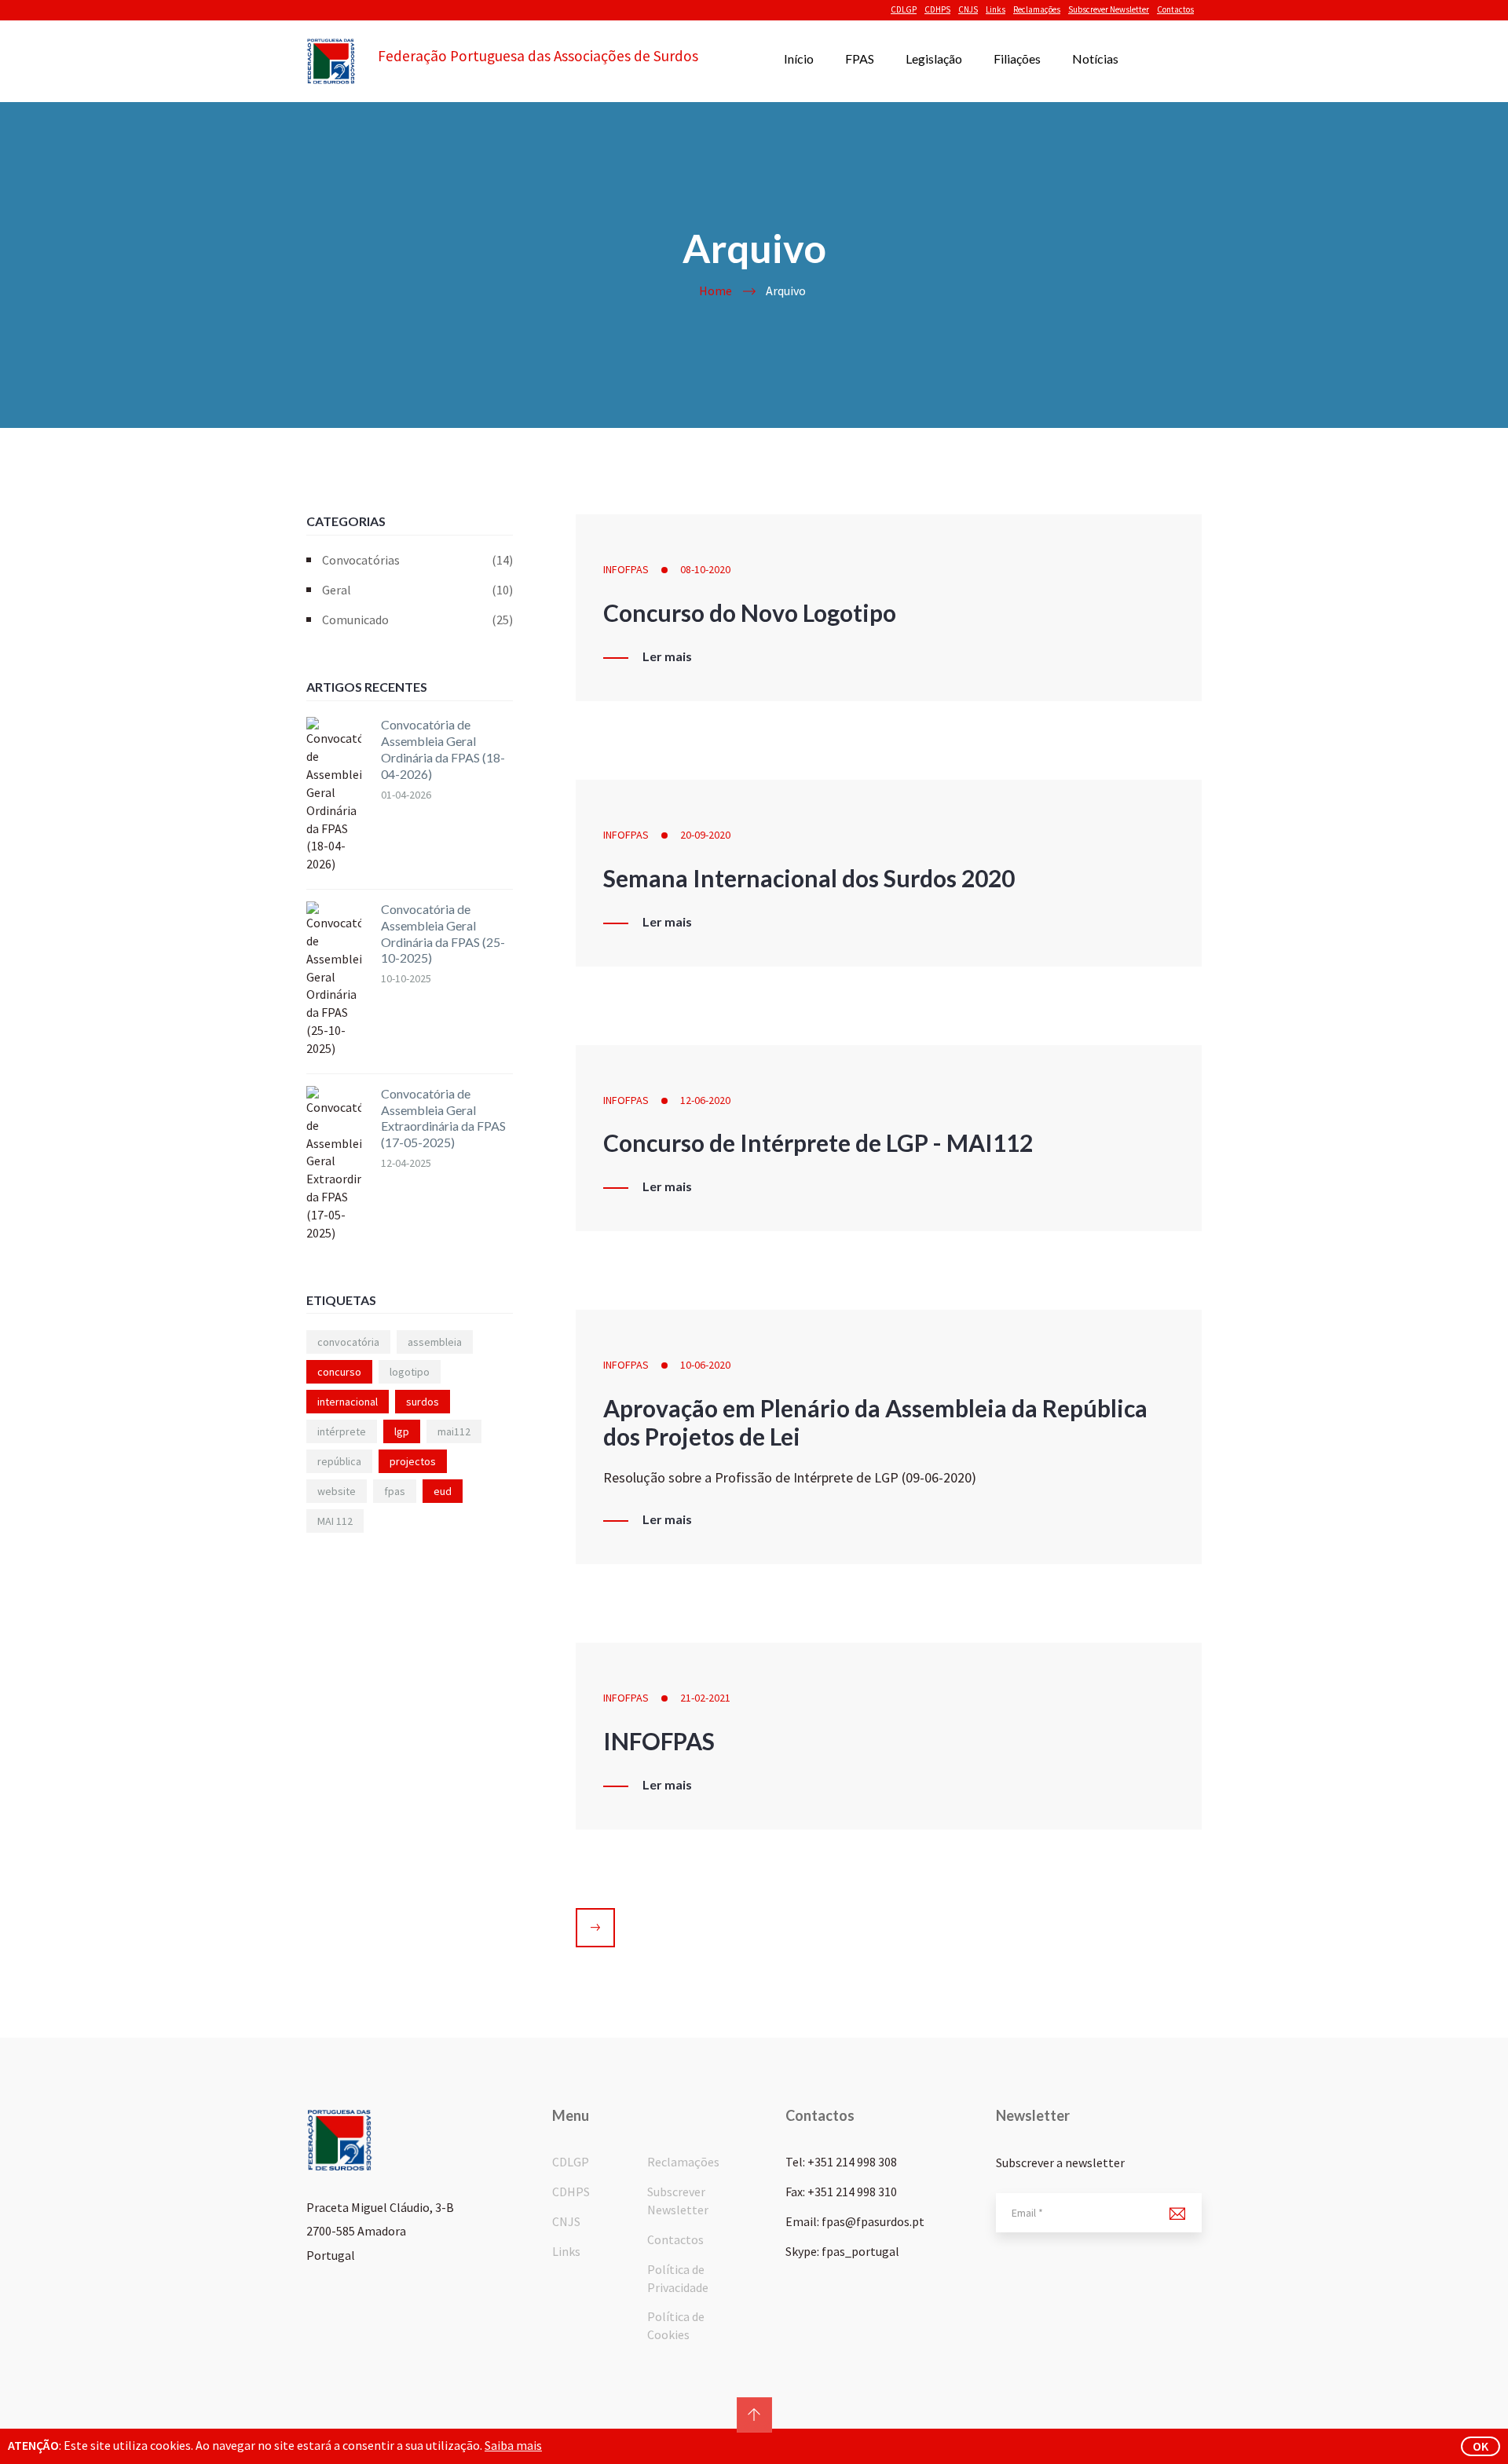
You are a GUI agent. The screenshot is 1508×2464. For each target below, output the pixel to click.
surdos (423, 1402)
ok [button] (1481, 2446)
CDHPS (937, 9)
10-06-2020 (705, 1365)
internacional (348, 1402)
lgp (402, 1431)
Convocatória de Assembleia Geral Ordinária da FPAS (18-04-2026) (443, 749)
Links (996, 9)
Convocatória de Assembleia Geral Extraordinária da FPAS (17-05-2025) (443, 1118)
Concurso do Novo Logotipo (750, 612)
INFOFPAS (626, 569)
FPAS (860, 58)
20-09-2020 (705, 835)
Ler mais (667, 656)
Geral (417, 590)
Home (716, 291)
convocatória (348, 1342)
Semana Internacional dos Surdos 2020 (809, 878)
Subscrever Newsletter (1109, 9)
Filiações (1017, 58)
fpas (395, 1491)
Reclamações (1037, 9)
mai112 (454, 1431)
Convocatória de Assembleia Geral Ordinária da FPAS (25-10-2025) (443, 933)
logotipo (410, 1372)
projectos (413, 1461)
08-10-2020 (705, 569)
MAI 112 (335, 1521)
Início (799, 58)
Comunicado (417, 620)
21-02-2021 (705, 1698)
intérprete (342, 1431)
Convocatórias (417, 560)
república (339, 1461)
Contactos (1175, 9)
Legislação (934, 58)
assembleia (435, 1342)
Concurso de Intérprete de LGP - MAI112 (818, 1142)
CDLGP (904, 9)
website (337, 1491)
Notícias (1095, 58)
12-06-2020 (705, 1100)
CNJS (968, 9)
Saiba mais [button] (513, 2445)
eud (443, 1491)
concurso (339, 1372)
